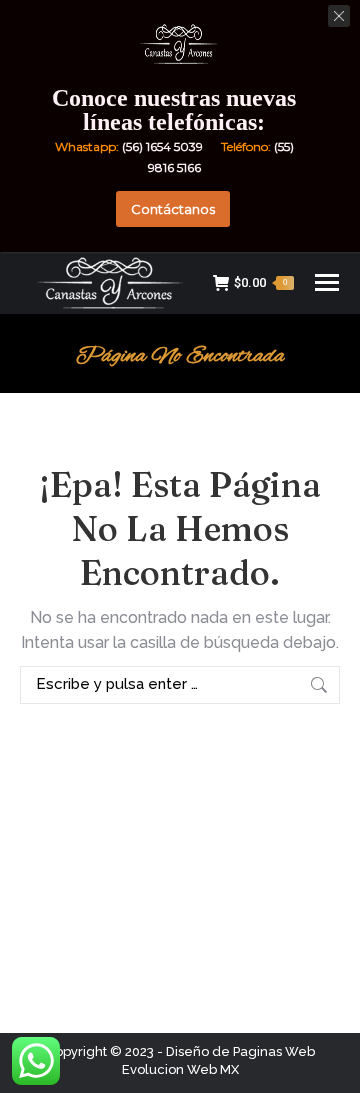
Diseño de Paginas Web (240, 1051)
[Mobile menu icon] (327, 282)
